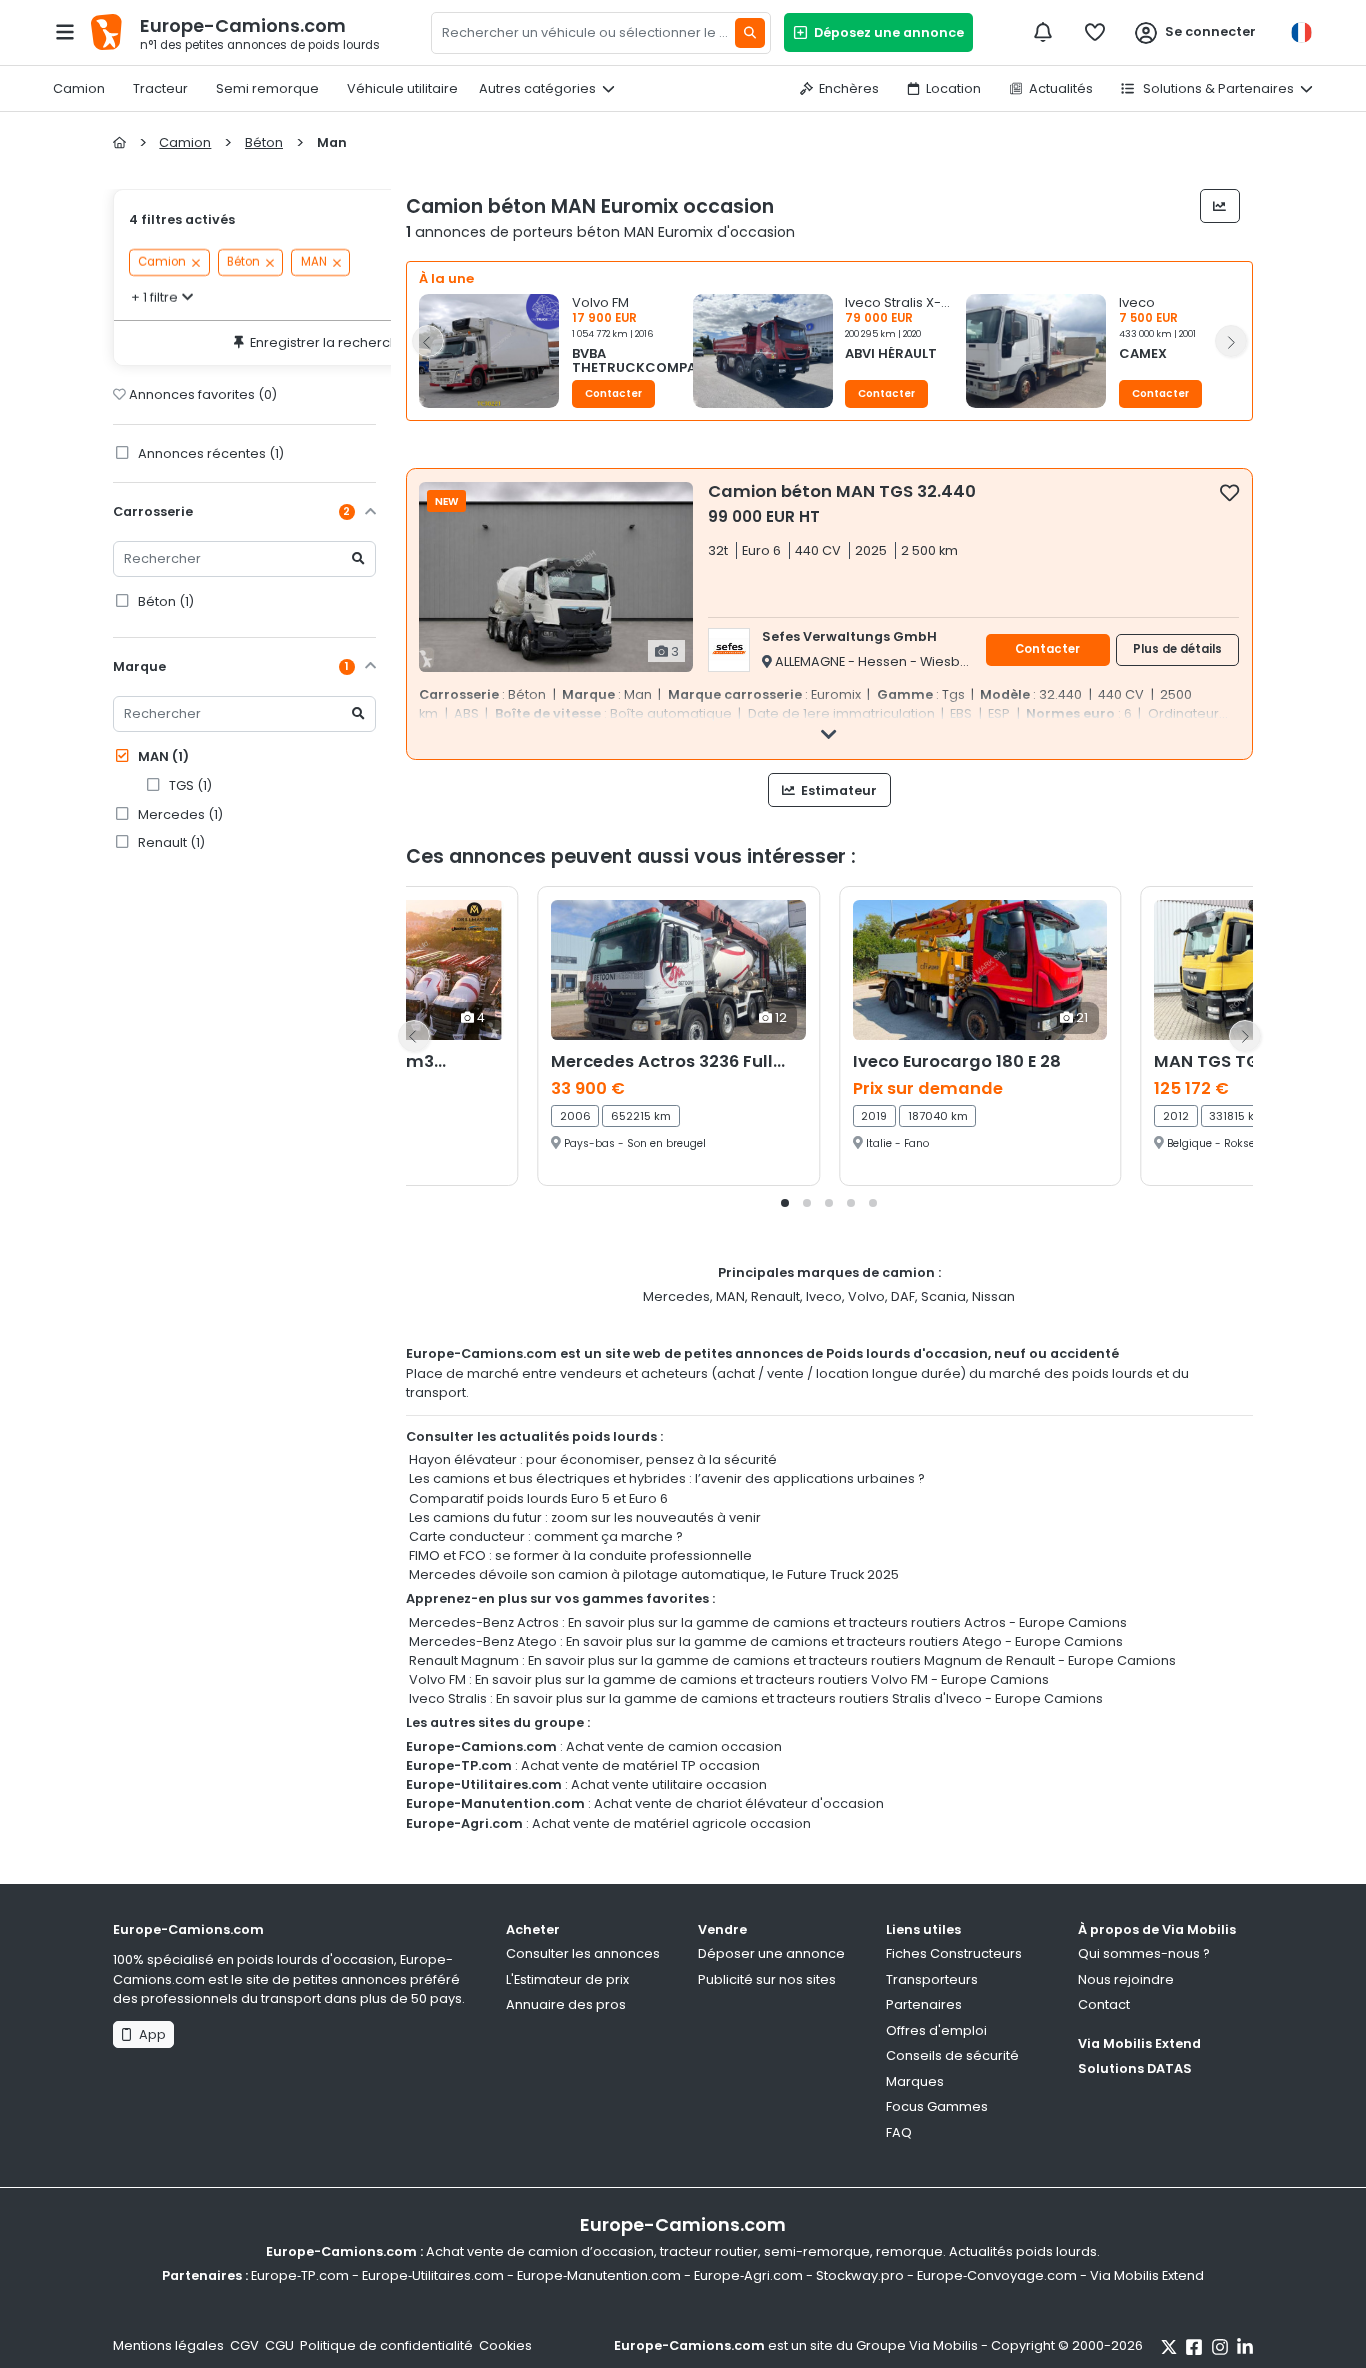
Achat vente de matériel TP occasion (640, 1765)
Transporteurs (932, 1979)
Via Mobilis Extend (1139, 2043)
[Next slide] (1231, 341)
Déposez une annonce (886, 32)
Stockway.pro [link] (860, 2275)
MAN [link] (314, 263)
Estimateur (837, 790)
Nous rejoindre (1126, 1979)
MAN (162, 756)
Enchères (849, 88)
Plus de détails (1177, 649)
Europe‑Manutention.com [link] (599, 2275)
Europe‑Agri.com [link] (748, 2275)
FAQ (899, 2132)
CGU (279, 2345)
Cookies (505, 2345)
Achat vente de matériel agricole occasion (671, 1823)
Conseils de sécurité (952, 2055)
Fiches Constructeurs (954, 1953)
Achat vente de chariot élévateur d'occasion (739, 1803)
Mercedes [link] (179, 814)
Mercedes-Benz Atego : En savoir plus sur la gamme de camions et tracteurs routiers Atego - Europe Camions (766, 1641)
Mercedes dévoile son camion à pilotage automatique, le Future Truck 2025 (654, 1574)
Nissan (993, 1296)
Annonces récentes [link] (209, 453)
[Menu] (65, 32)
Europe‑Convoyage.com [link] (997, 2275)
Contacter (613, 393)
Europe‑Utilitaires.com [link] (433, 2275)
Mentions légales (168, 2345)
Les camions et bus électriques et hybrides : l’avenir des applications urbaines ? (667, 1478)
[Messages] (1043, 32)
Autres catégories (537, 88)
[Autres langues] (1301, 32)
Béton (164, 601)
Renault (775, 1296)
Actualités (1061, 88)
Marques (915, 2081)
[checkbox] (1229, 492)
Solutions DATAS (1135, 2068)
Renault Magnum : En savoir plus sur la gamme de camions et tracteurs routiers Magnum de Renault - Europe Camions (792, 1660)
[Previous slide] (428, 341)
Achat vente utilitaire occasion (669, 1784)
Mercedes (676, 1296)
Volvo (866, 1296)
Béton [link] (243, 263)
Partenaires (924, 2004)
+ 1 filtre (154, 297)
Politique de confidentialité (386, 2345)
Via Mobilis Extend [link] (1147, 2275)
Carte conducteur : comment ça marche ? (546, 1536)
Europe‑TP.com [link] (300, 2275)
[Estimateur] (1220, 206)
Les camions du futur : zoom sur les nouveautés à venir (585, 1517)
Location (953, 88)
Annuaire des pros (566, 2004)
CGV (244, 2345)
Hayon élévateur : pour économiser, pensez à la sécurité (593, 1459)
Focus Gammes (937, 2106)
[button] (555, 357)
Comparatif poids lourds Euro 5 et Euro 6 (538, 1498)
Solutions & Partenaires (1217, 88)
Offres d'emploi (936, 2030)
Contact (1104, 2004)
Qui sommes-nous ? (1144, 1953)
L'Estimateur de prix (567, 1979)
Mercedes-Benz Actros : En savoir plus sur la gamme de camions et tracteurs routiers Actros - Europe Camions (768, 1622)
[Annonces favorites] (1095, 32)
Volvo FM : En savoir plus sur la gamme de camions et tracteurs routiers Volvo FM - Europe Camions (729, 1679)
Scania (943, 1296)
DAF (903, 1296)
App (149, 2034)
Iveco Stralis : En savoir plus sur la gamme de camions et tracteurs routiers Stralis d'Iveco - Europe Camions (756, 1698)
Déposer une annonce (771, 1953)
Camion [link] (162, 263)
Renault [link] (170, 842)
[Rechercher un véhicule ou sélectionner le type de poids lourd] (750, 33)
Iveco (824, 1296)
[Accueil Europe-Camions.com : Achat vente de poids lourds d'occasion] (119, 142)
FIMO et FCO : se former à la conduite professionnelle (580, 1555)
